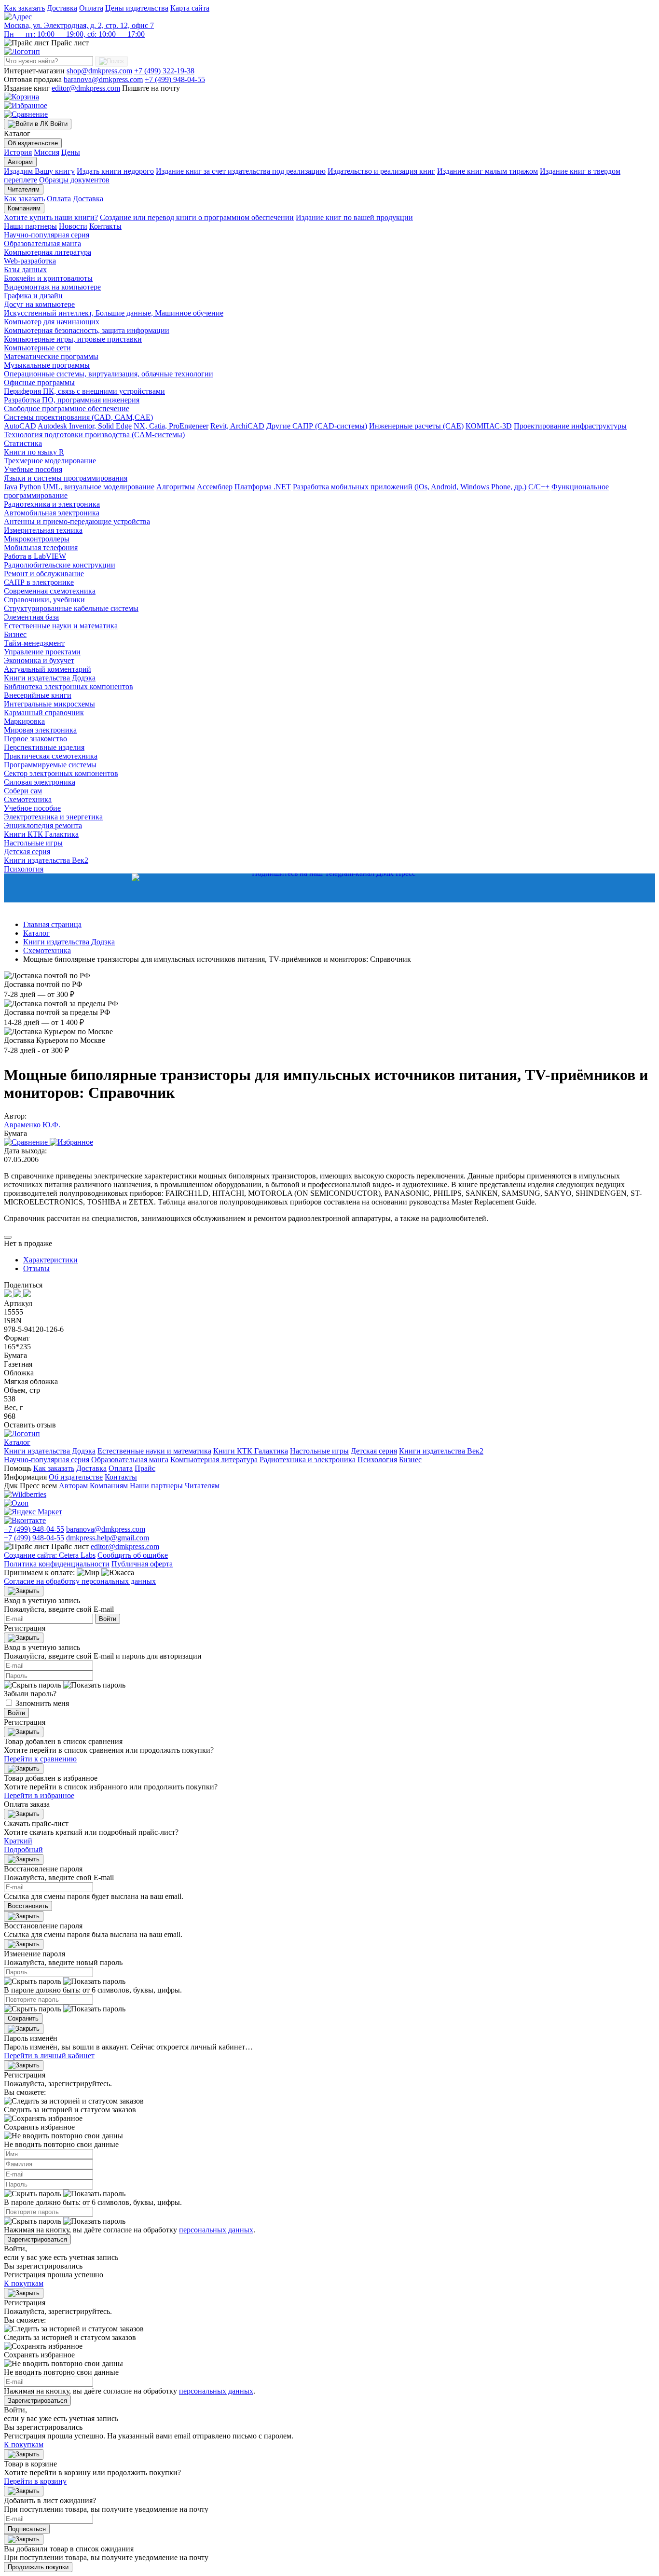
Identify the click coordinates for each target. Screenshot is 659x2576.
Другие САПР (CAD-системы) (317, 426)
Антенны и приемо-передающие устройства (77, 521)
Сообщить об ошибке (133, 1555)
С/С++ (539, 487)
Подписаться (27, 2529)
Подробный (23, 1849)
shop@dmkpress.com (99, 71)
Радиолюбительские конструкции (60, 565)
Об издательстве (33, 143)
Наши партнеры (30, 226)
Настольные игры (33, 843)
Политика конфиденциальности (57, 1564)
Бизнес (15, 634)
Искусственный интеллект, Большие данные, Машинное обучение (114, 313)
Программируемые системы (50, 765)
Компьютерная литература (48, 252)
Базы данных (25, 270)
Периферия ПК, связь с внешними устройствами (84, 391)
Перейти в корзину (35, 2481)
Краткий (18, 1841)
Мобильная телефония (41, 547)
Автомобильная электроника (52, 513)
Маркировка (24, 721)
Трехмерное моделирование (50, 461)
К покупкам (24, 2283)
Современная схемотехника (50, 591)
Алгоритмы (176, 487)
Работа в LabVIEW (35, 556)
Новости (73, 226)
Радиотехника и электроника (52, 504)
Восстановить (28, 1906)
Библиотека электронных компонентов (69, 686)
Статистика (23, 443)
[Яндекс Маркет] (33, 1512)
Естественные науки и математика (61, 626)
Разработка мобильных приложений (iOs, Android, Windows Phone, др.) (410, 487)
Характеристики (50, 1260)
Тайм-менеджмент (34, 643)
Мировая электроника (40, 730)
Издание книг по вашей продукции (354, 217)
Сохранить (23, 2018)
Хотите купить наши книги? (51, 217)
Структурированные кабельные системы (71, 608)
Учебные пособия (33, 469)
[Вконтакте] (25, 1520)
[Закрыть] (24, 1591)
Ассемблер (215, 487)
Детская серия (27, 852)
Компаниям (24, 208)
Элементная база (31, 617)
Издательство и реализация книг (381, 171)
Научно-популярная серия (47, 235)
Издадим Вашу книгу (39, 171)
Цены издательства (137, 8)
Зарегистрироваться (37, 2239)
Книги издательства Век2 (46, 860)
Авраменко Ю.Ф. (32, 1125)
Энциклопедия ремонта (43, 825)
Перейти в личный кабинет (49, 2056)
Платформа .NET (263, 487)
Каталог (17, 1442)
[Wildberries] (25, 1494)
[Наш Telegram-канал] (329, 888)
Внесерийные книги (38, 695)
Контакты (105, 226)
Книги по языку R (34, 452)
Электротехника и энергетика (53, 817)
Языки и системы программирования (66, 478)
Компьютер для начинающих (52, 322)
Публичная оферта (142, 1564)
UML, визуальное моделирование (99, 487)
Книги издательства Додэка (50, 678)
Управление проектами (42, 652)
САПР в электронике (39, 582)
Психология (24, 869)
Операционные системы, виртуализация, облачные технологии (109, 374)
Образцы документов (74, 180)
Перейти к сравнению (40, 1759)
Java (11, 487)
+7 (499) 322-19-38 (164, 71)
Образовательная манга (42, 243)
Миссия (47, 152)
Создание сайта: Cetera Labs (50, 1555)
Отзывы (36, 1268)
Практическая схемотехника (51, 756)
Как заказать (24, 8)
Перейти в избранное (39, 1795)
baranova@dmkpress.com (103, 79)
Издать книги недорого (115, 171)
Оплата (91, 8)
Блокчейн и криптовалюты (48, 278)
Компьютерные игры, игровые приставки (73, 339)
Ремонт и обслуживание (44, 574)
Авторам (20, 162)
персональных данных (216, 2230)
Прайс (145, 1468)
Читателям (24, 189)
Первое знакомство (35, 739)
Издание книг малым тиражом (487, 171)
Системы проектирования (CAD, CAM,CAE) (78, 417)
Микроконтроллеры (37, 539)
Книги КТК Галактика (41, 834)
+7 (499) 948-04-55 (175, 79)
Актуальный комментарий (48, 669)
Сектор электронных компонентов (61, 773)
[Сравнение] (26, 114)
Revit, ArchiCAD (237, 426)
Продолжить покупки (38, 2567)
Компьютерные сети (37, 348)
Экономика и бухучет (39, 660)
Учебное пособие (32, 808)
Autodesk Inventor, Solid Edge (85, 426)
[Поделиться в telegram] (27, 1295)
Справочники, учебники (44, 600)
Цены (71, 152)
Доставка (62, 8)
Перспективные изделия (44, 747)
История (18, 152)
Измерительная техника (43, 530)
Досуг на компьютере (39, 304)
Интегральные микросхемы (49, 704)
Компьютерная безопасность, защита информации (87, 330)
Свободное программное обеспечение (67, 409)
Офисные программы (39, 382)
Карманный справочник (44, 713)
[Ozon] (16, 1503)
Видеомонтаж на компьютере (52, 287)
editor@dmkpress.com (86, 88)
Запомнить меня (42, 1703)
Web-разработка (30, 261)
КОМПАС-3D (489, 426)
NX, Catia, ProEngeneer (171, 426)
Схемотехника (28, 799)
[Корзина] (21, 97)
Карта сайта (190, 8)
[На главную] (22, 51)
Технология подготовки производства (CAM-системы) (94, 435)
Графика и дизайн (33, 296)
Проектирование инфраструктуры (570, 426)
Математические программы (51, 356)
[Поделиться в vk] (9, 1295)
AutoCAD (20, 426)
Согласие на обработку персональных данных (80, 1581)
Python (30, 487)
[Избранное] (26, 105)
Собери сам (23, 791)
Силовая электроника (40, 782)
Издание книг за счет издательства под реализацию (241, 171)
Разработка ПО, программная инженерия (72, 400)
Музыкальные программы (47, 365)
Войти (108, 1619)
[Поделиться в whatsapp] (18, 1295)
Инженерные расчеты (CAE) (416, 426)
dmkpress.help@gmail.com (108, 1538)
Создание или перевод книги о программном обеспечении (197, 217)
